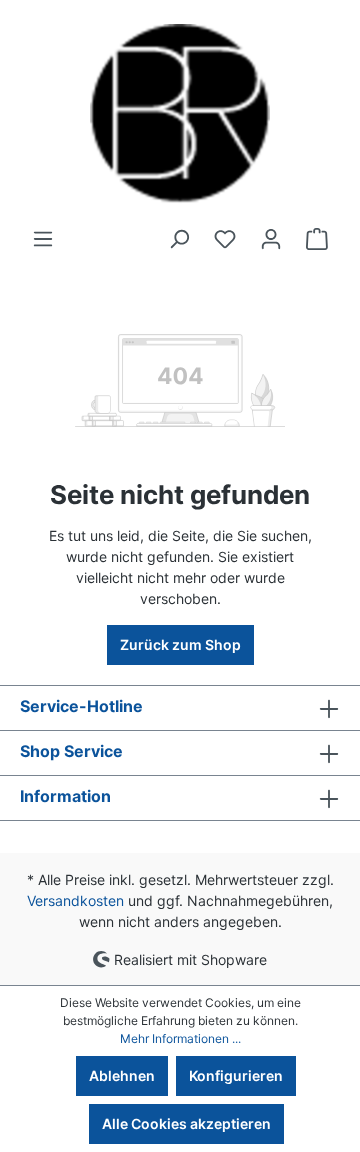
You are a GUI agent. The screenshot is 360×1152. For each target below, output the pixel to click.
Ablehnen (122, 1075)
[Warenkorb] (317, 239)
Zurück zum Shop (180, 644)
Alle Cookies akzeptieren (186, 1123)
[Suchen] (179, 239)
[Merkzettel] (225, 239)
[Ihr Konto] (271, 239)
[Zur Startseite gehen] (180, 114)
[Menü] (43, 239)
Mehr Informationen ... (180, 1038)
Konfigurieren (236, 1075)
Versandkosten (75, 900)
